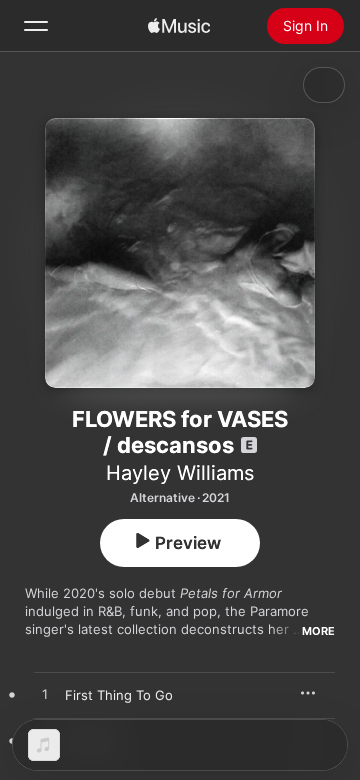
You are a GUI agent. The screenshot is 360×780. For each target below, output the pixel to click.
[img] (179, 26)
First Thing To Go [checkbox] (119, 695)
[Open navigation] (36, 26)
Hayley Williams (180, 473)
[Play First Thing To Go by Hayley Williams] (45, 695)
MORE (318, 631)
